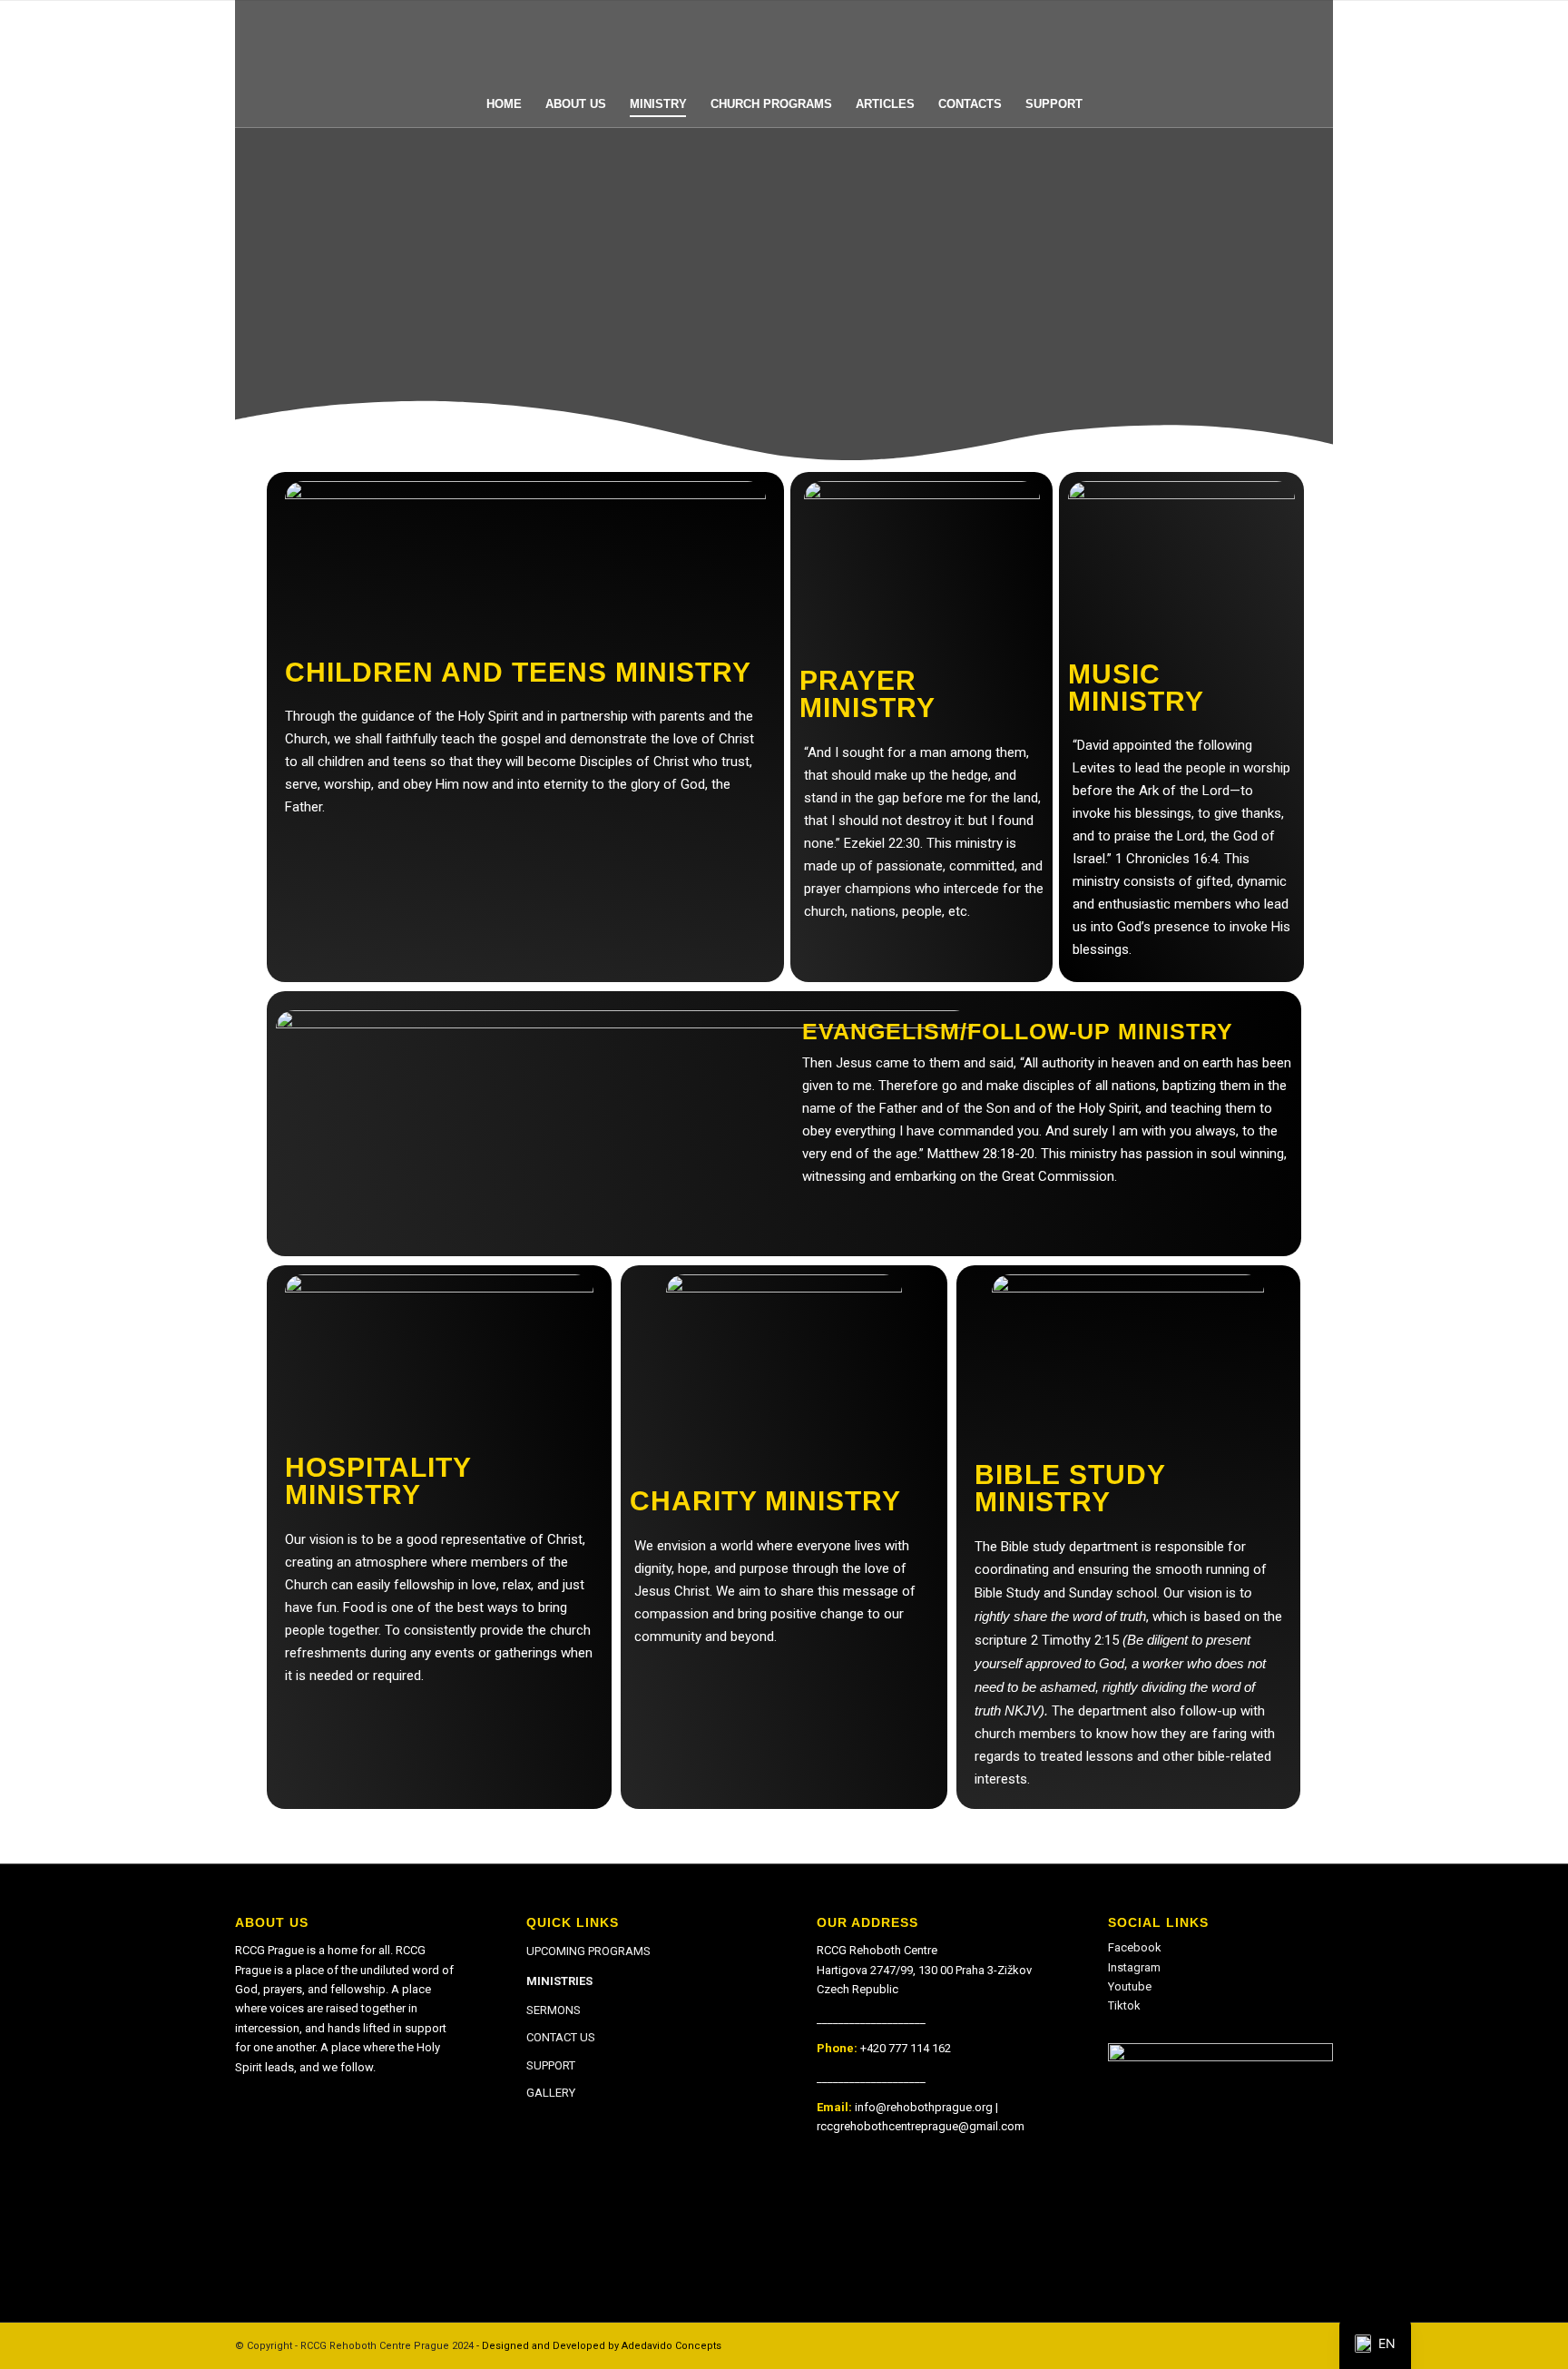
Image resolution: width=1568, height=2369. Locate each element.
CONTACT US (561, 2037)
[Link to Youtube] (1319, 2345)
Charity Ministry (765, 1501)
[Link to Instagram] (1292, 2345)
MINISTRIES (559, 1981)
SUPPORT (551, 2065)
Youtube (1130, 1986)
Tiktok (1124, 2005)
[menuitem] (504, 104)
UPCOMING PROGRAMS (588, 1951)
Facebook (1135, 1947)
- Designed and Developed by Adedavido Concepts (599, 2346)
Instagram (1134, 1967)
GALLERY (551, 2093)
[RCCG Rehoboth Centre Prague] (784, 41)
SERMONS (554, 2010)
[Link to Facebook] (1265, 2345)
